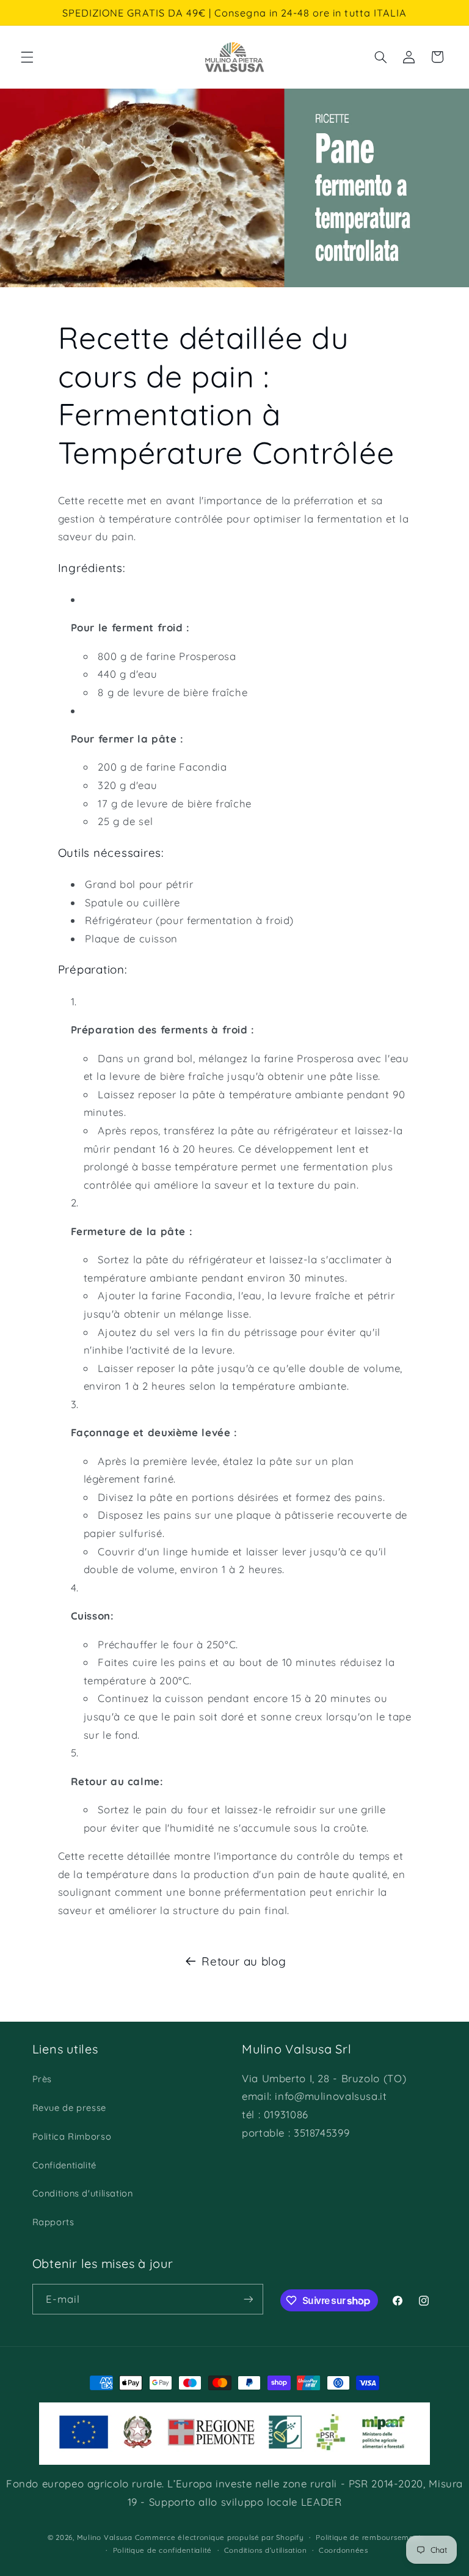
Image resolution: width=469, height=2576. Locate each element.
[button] (27, 57)
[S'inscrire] (248, 2299)
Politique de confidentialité (163, 2550)
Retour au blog (244, 1961)
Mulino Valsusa (105, 2537)
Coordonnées (344, 2550)
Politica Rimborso (72, 2136)
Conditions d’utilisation (266, 2550)
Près (42, 2079)
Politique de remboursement (369, 2537)
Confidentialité (64, 2165)
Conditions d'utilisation (83, 2193)
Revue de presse (69, 2108)
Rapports (53, 2222)
